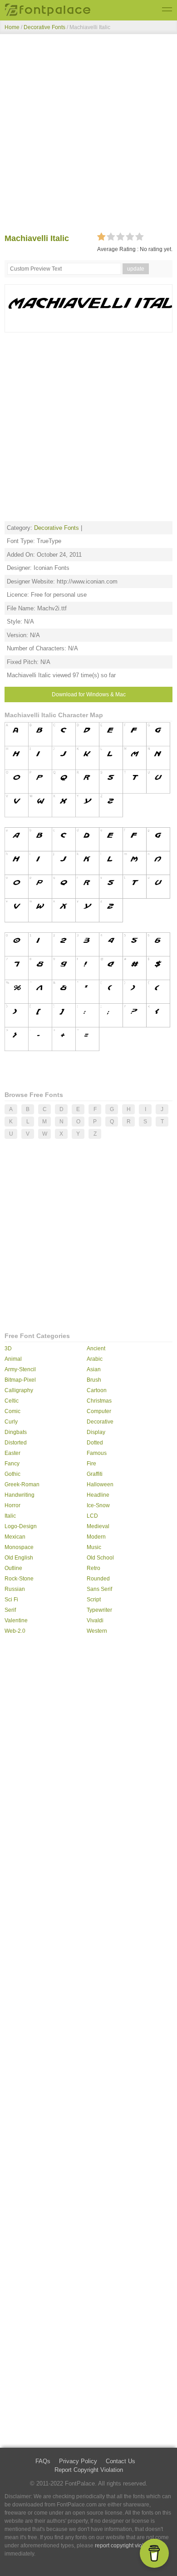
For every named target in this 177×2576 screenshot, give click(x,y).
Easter (12, 1453)
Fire (91, 1464)
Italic (10, 1516)
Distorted (16, 1443)
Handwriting (20, 1495)
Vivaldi (95, 1620)
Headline (98, 1495)
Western (97, 1631)
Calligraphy (19, 1390)
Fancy (12, 1464)
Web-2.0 (15, 1631)
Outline (13, 1568)
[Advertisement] (88, 136)
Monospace (19, 1547)
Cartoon (97, 1390)
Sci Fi (11, 1600)
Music (94, 1547)
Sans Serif (99, 1589)
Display (96, 1432)
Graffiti (95, 1474)
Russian (15, 1589)
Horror (12, 1505)
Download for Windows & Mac (89, 694)
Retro (93, 1568)
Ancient (96, 1348)
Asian (94, 1369)
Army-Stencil (20, 1369)
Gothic (12, 1474)
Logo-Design (21, 1526)
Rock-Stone (19, 1579)
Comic (12, 1411)
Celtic (12, 1401)
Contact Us (120, 2461)
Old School (100, 1558)
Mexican (15, 1537)
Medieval (98, 1526)
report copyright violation (125, 2546)
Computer (99, 1411)
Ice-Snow (98, 1505)
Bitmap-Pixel (20, 1380)
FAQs (43, 2461)
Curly (11, 1422)
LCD (92, 1516)
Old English (19, 1558)
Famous (97, 1453)
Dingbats (16, 1432)
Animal (13, 1359)
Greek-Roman (22, 1484)
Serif (10, 1610)
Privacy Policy (78, 2461)
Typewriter (99, 1610)
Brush (94, 1380)
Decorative (100, 1422)
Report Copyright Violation (89, 2470)
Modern (96, 1537)
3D (8, 1348)
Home (12, 27)
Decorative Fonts (44, 27)
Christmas (99, 1401)
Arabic (95, 1359)
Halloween (100, 1484)
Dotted (95, 1443)
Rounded (98, 1579)
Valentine (16, 1620)
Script (94, 1600)
